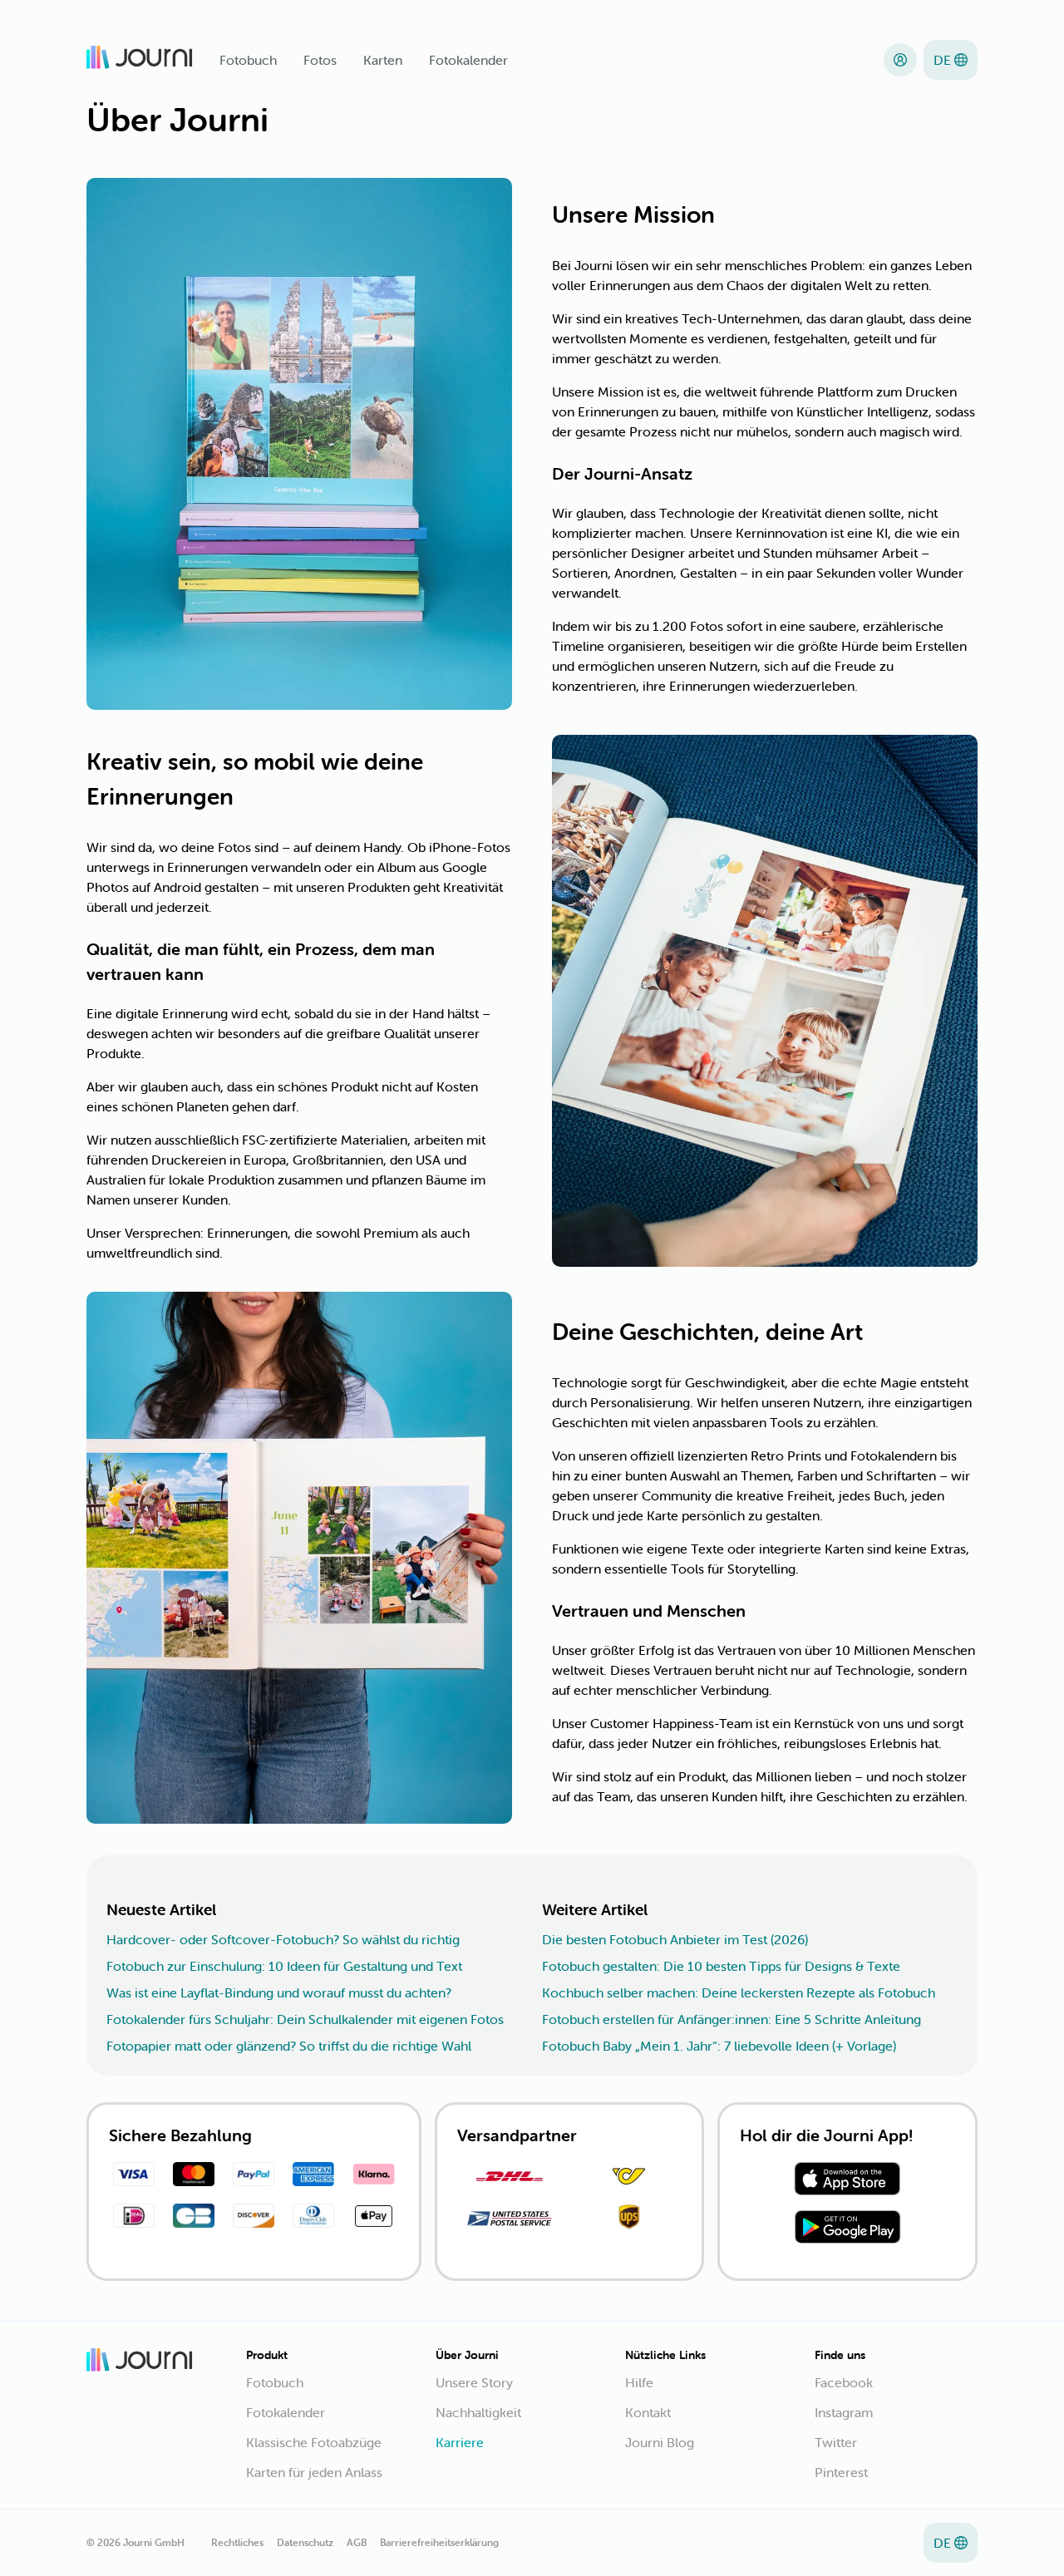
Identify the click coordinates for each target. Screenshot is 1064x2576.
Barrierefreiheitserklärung (439, 2542)
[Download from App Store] (847, 2181)
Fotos (320, 60)
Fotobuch (248, 60)
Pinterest (841, 2472)
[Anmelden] (900, 60)
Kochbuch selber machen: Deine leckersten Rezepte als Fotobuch (739, 1992)
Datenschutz (305, 2542)
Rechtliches (237, 2542)
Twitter (836, 2442)
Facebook (844, 2382)
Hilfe (639, 2382)
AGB (357, 2542)
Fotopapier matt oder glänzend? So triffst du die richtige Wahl (289, 2046)
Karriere (460, 2442)
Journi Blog (660, 2442)
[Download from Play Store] (847, 2229)
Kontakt (648, 2412)
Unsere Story (474, 2382)
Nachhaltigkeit (478, 2412)
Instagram (844, 2412)
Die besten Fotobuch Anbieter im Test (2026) (675, 1939)
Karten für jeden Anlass (314, 2472)
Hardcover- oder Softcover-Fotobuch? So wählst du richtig (283, 1939)
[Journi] (140, 60)
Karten (383, 60)
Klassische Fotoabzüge (314, 2442)
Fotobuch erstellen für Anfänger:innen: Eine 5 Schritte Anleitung (731, 2019)
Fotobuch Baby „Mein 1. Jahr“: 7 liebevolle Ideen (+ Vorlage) (719, 2046)
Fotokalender (468, 60)
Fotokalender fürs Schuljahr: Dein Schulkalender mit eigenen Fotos (305, 2019)
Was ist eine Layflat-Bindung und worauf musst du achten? (279, 1992)
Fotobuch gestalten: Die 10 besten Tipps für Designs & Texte (721, 1966)
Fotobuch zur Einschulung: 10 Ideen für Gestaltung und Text (284, 1966)
